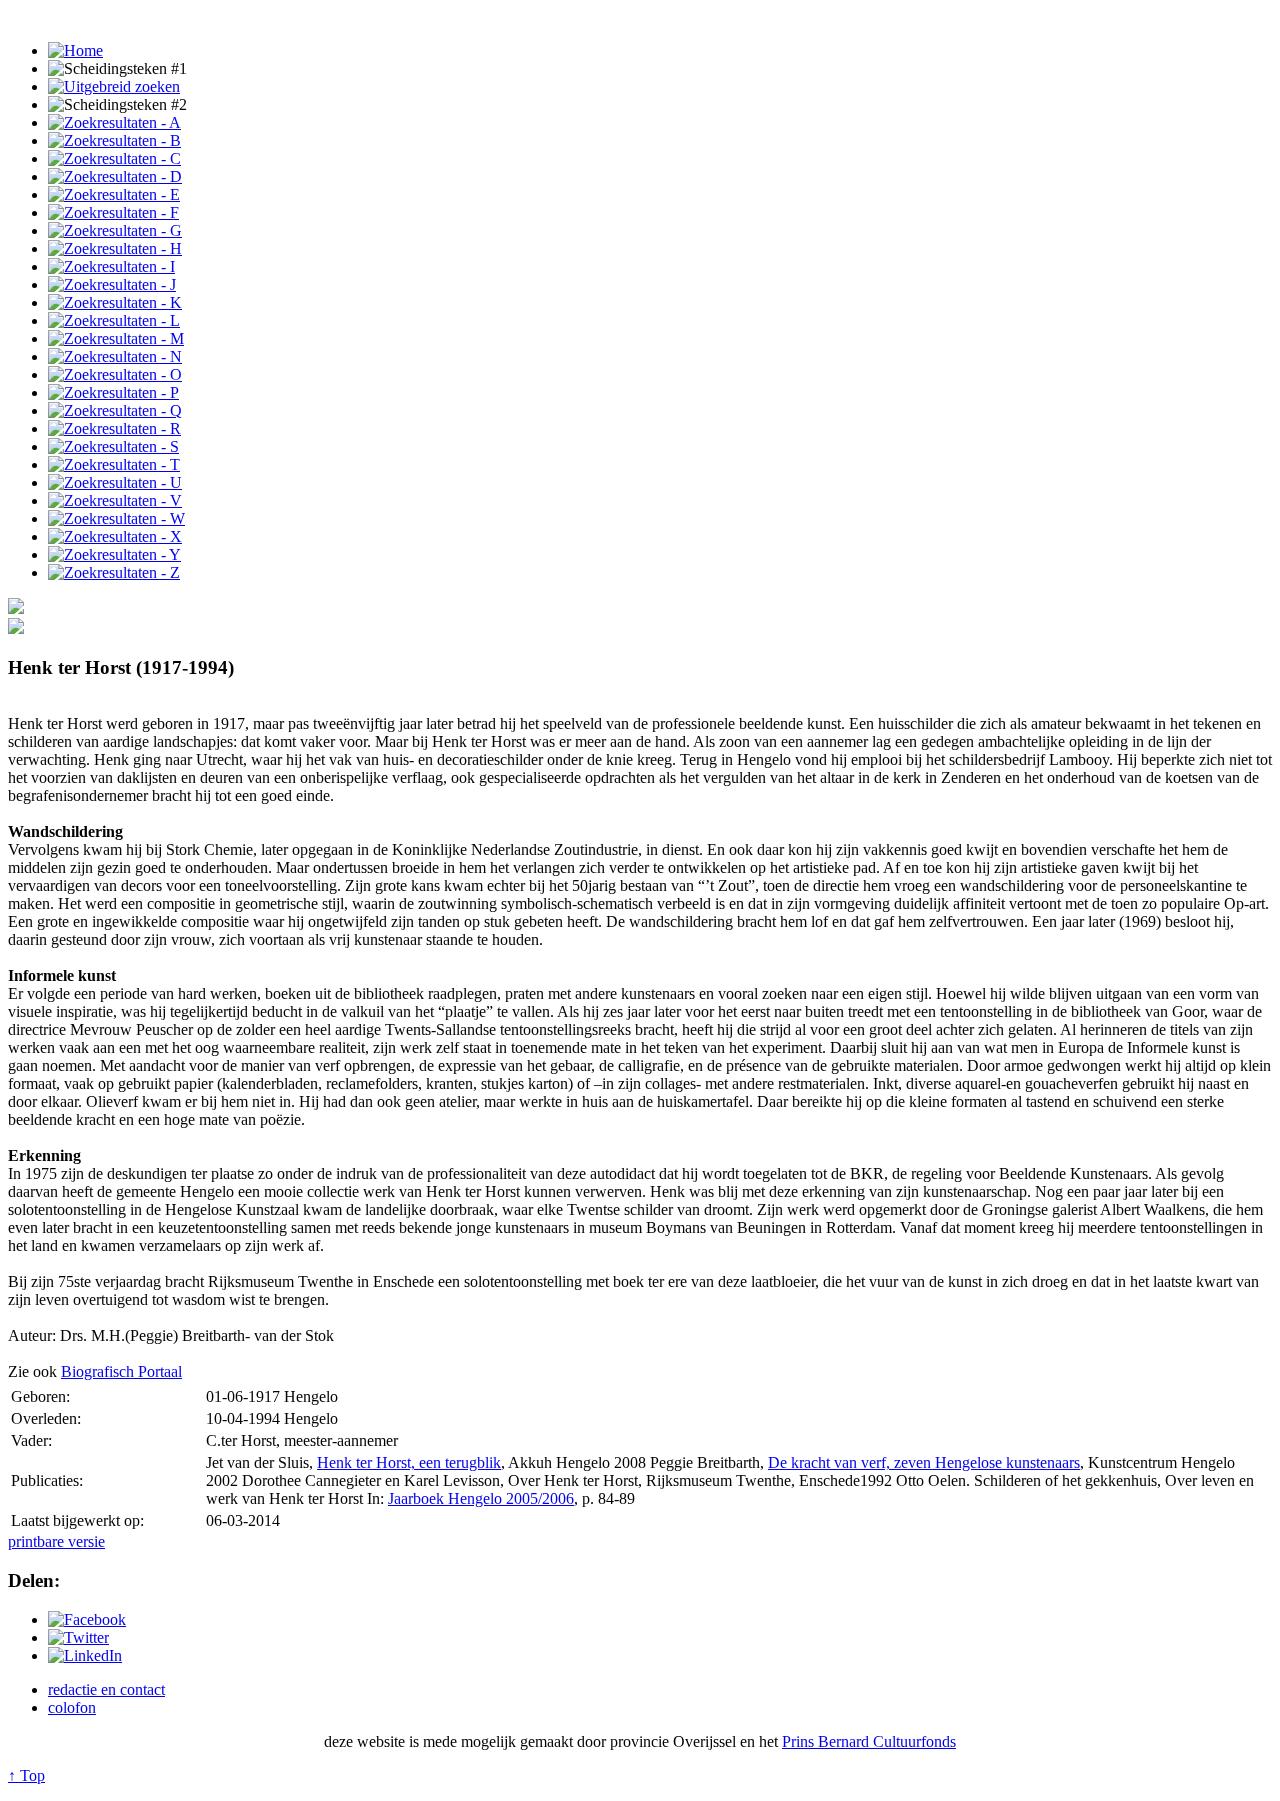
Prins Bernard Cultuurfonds (869, 1741)
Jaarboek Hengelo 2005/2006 (481, 1498)
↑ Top (26, 1775)
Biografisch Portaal (121, 1371)
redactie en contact (106, 1689)
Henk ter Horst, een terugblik (409, 1462)
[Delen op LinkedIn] (85, 1655)
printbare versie (56, 1541)
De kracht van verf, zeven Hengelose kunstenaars (924, 1462)
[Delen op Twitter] (78, 1637)
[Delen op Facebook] (87, 1619)
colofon (72, 1707)
